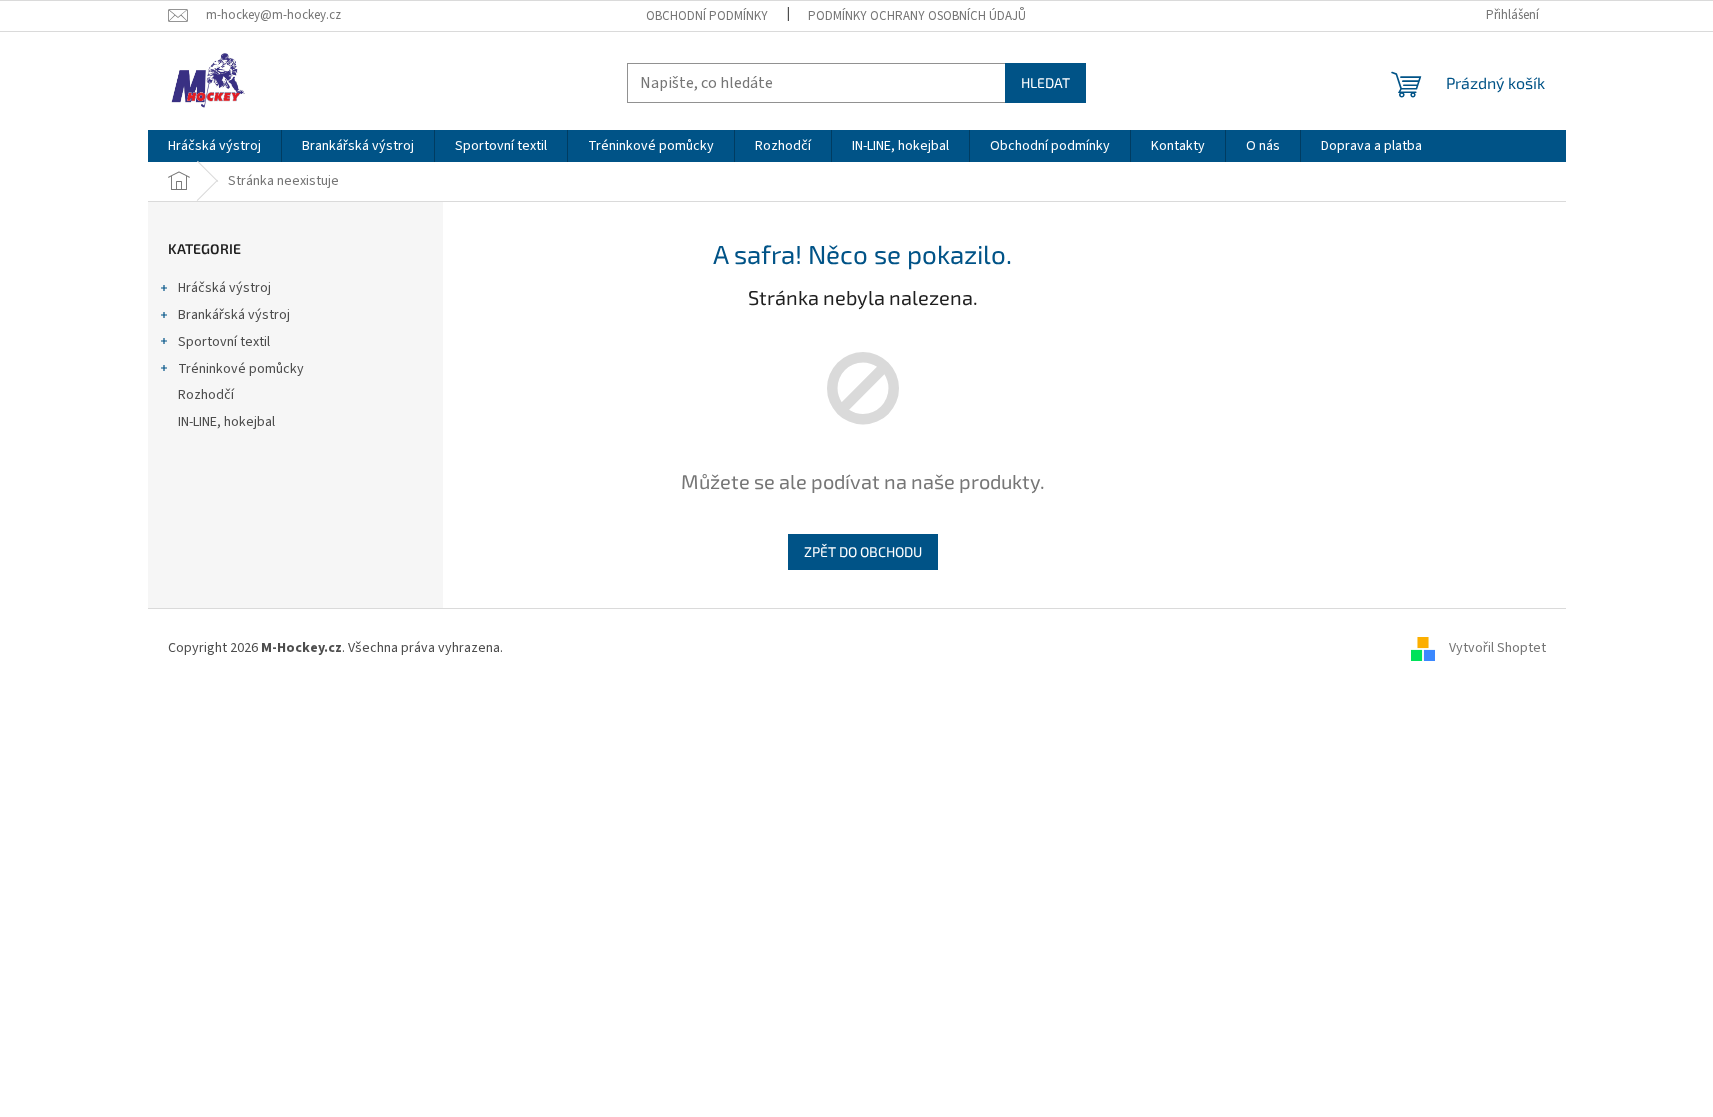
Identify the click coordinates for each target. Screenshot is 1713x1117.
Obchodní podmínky (707, 16)
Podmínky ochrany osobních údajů (917, 16)
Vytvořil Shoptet (1497, 648)
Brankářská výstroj (234, 315)
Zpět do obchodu (863, 551)
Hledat (1045, 82)
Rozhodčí (206, 395)
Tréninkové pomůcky (241, 369)
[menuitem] (214, 146)
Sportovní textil (224, 342)
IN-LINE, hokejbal (226, 422)
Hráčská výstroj (224, 288)
